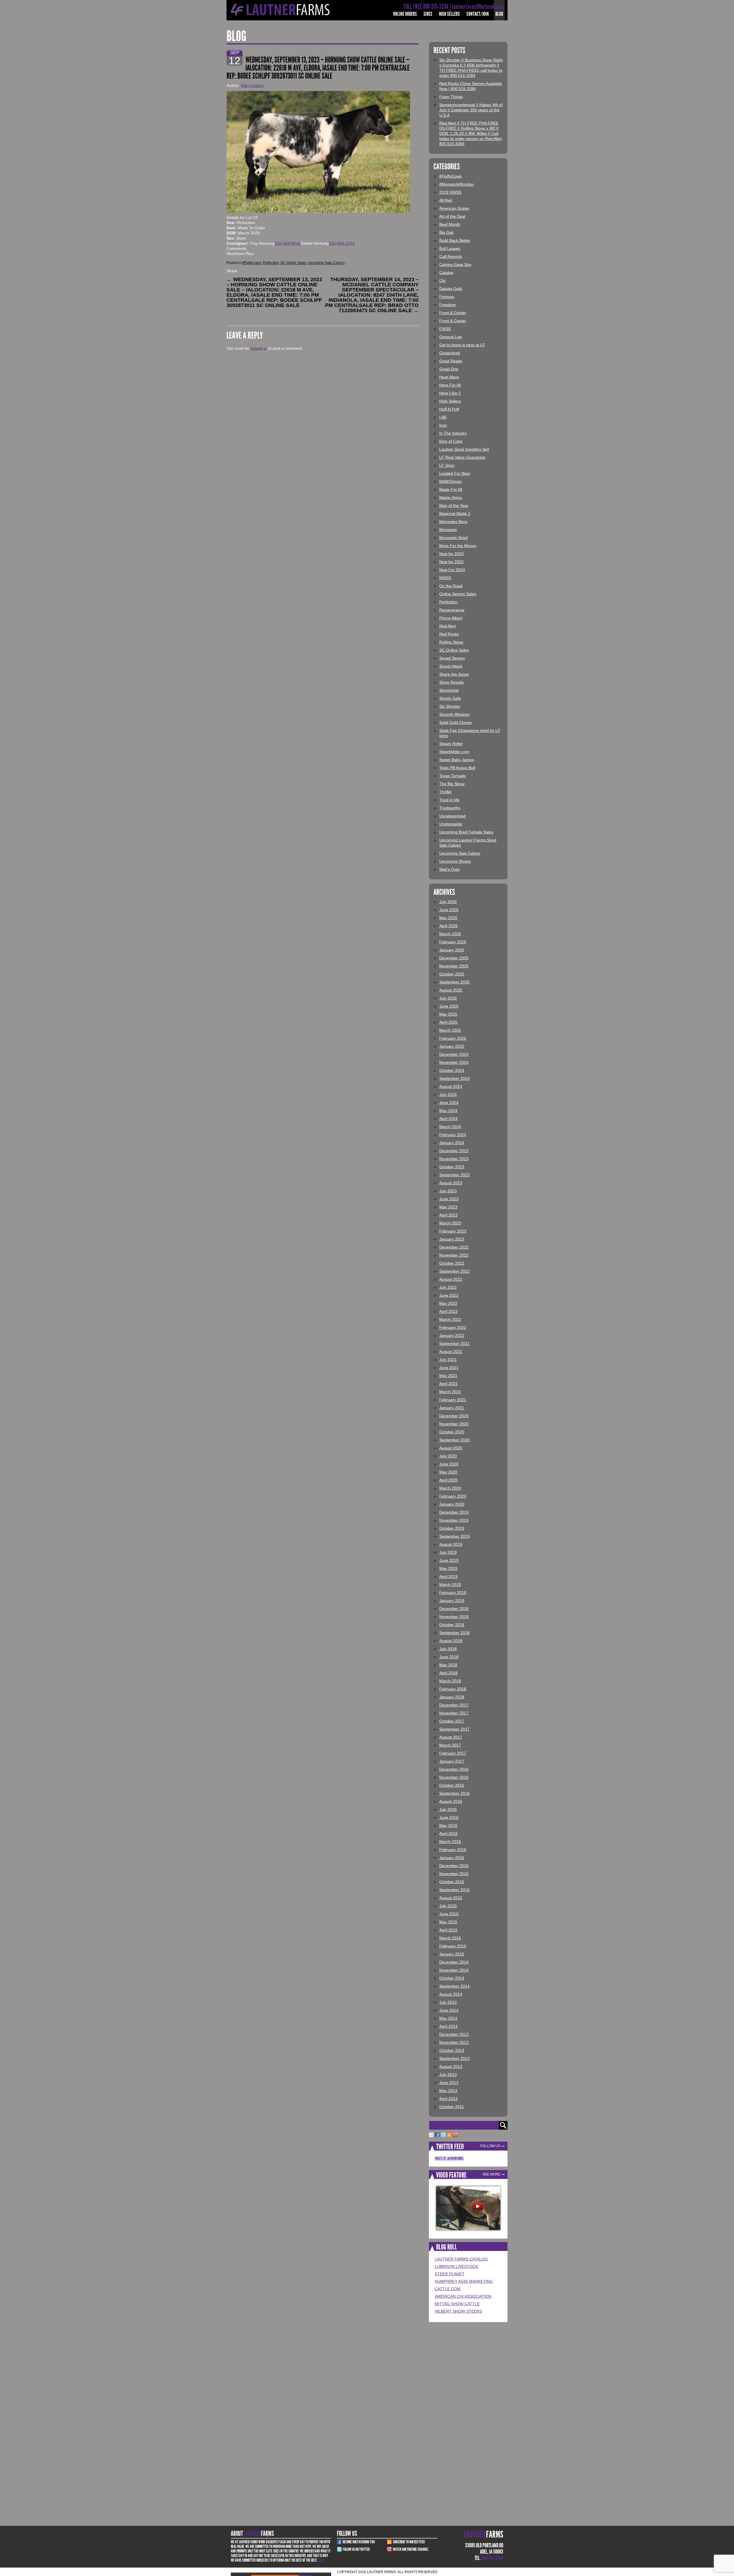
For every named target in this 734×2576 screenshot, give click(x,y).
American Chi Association (463, 2296)
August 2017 (451, 1737)
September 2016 (454, 1793)
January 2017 (452, 1761)
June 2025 (449, 1006)
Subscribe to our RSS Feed (409, 2542)
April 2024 (448, 1119)
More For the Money (458, 546)
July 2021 (448, 1360)
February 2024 (453, 1135)
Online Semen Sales (458, 594)
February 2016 (453, 1850)
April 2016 (448, 1834)
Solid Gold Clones (455, 722)
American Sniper (454, 208)
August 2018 (451, 1641)
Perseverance (452, 610)
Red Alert (448, 626)
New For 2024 (452, 570)
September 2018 (454, 1633)
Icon (443, 425)
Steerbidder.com (454, 752)
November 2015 (454, 1874)
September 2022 (454, 1271)
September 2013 (454, 2058)
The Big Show (452, 784)
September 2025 (454, 982)
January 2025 (452, 1046)
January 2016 (452, 1858)
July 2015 (448, 1906)
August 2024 (451, 1086)
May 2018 (448, 1665)
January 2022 (452, 1335)
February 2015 (453, 1946)
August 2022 (451, 1279)
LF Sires (447, 465)
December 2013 (454, 2034)
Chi (442, 281)
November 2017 (454, 1713)
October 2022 (452, 1263)
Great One (449, 369)
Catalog (446, 273)
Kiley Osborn (252, 85)
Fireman (447, 297)
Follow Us (490, 2146)
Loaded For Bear (455, 473)
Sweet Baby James (457, 760)
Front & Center (453, 313)
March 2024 (450, 1127)
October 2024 (452, 1070)
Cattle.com (448, 2289)
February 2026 (453, 942)
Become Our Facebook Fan (359, 2542)
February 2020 (453, 1496)
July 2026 (448, 902)
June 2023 (449, 1199)
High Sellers (449, 14)
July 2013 (448, 2075)
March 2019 (450, 1585)
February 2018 (453, 1689)
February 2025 (453, 1038)
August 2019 (451, 1544)
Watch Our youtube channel (411, 2549)
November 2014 (454, 1970)
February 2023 (453, 1231)
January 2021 (452, 1408)
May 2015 (448, 1922)
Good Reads (451, 361)
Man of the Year (454, 506)
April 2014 (448, 2026)
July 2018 (448, 1649)
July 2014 (448, 2002)
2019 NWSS (450, 192)
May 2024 (448, 1111)
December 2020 (454, 1416)
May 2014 (448, 2018)
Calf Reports (451, 256)
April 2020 (448, 1480)
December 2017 (454, 1705)
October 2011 (452, 2107)
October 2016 (452, 1785)
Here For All (450, 385)
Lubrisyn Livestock (456, 2266)
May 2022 (448, 1303)
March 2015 (450, 1938)
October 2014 (452, 1978)
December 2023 (454, 1151)
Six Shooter (450, 706)
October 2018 (452, 1625)
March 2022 (450, 1319)
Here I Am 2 (450, 393)
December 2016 (454, 1769)
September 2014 (454, 1986)
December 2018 (454, 1609)
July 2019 (448, 1552)
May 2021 (448, 1376)
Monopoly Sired (453, 538)
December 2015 (454, 1866)
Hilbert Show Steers (458, 2311)
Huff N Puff (449, 409)
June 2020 (449, 1464)
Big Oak (446, 232)
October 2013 (452, 2050)
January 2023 (452, 1239)
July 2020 (448, 1456)
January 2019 (452, 1601)
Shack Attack (451, 666)
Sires (428, 14)
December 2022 (454, 1247)
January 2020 (452, 1504)
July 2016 (448, 1809)
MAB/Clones (450, 481)
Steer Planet (450, 2274)
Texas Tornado (453, 776)
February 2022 (453, 1327)
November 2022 (454, 1255)
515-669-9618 (288, 243)
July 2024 (448, 1094)
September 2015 (454, 1890)
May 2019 (448, 1568)
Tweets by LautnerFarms (449, 2158)
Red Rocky (449, 634)
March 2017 (450, 1745)
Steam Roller (451, 744)
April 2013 (448, 2099)
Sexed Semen (452, 658)
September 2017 (454, 1729)
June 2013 (449, 2083)
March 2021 (450, 1392)
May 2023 (448, 1207)
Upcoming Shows (455, 861)
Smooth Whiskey (454, 714)
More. (321, 2560)
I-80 (443, 417)
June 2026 (449, 910)
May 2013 (448, 2091)
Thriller (446, 792)
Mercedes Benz (453, 522)
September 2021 (454, 1344)
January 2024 (452, 1143)
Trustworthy (450, 808)
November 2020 (454, 1424)
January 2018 (452, 1697)
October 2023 (452, 1167)
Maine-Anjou (451, 497)
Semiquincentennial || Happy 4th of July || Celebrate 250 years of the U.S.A (471, 110)
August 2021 (451, 1352)
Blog (499, 14)
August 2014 (451, 1994)
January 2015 (452, 1954)
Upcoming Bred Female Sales (466, 832)
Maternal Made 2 (455, 514)
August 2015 (451, 1898)
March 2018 (450, 1681)
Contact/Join (478, 14)
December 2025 (454, 958)
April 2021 (448, 1384)
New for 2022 (451, 562)
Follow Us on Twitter (356, 2549)
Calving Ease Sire (455, 265)
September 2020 (454, 1440)
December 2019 (454, 1512)
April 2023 (448, 1215)
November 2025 (454, 966)
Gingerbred (450, 353)
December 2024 (454, 1054)
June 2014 (449, 2010)
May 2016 (448, 1825)
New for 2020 (451, 554)
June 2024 (449, 1103)
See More (491, 2174)
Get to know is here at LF (462, 345)
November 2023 (454, 1159)
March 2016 (450, 1842)
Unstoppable (451, 824)
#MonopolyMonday (457, 184)
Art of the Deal (452, 216)
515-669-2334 (342, 243)
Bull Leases (450, 248)
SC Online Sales (293, 263)
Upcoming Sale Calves (326, 263)
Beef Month (450, 224)
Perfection (271, 263)
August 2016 (451, 1801)
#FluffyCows (252, 263)
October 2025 (452, 974)
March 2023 (450, 1223)
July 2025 (448, 998)
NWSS (445, 578)
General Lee (451, 337)
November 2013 (454, 2042)
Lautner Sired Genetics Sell (464, 449)
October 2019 (452, 1528)
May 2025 (448, 1014)
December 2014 (454, 1962)
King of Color (451, 441)
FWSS (445, 329)
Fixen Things (451, 97)
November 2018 (454, 1617)
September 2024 (454, 1078)
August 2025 (451, 990)
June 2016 (449, 1817)
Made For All (451, 489)
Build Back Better (455, 240)
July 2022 (448, 1287)
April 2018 (448, 1673)
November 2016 (454, 1777)
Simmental (449, 690)
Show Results (452, 682)
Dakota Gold (451, 289)
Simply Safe (450, 698)
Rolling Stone (451, 642)
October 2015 (452, 1882)
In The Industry (453, 433)
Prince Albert (451, 618)
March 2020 (450, 1488)
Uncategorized (452, 816)
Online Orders (405, 14)
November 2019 (454, 1520)
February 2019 (453, 1593)
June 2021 (449, 1368)
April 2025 (448, 1022)
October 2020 (452, 1432)
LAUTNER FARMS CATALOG (461, 2259)
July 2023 (448, 1191)
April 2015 (448, 1930)
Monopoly (448, 530)
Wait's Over (450, 869)
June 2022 (449, 1295)
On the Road (451, 586)
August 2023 (451, 1183)
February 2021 (453, 1400)
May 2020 (448, 1472)
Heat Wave (449, 377)
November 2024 (454, 1062)
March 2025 (450, 1030)
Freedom (448, 305)
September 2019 (454, 1536)
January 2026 (452, 950)
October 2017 (452, 1721)
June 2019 (449, 1560)
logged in (259, 348)
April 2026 (448, 926)
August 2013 (451, 2066)
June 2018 (449, 1657)
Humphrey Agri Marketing (464, 2281)
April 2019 (448, 1576)
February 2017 (453, 1753)
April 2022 (448, 1311)
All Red (446, 200)
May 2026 (448, 918)
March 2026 (450, 934)
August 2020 (451, 1448)
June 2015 (449, 1914)
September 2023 (454, 1175)
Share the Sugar (454, 674)
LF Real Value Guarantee (462, 457)
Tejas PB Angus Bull (457, 768)
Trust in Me (449, 800)
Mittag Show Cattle (457, 2304)
